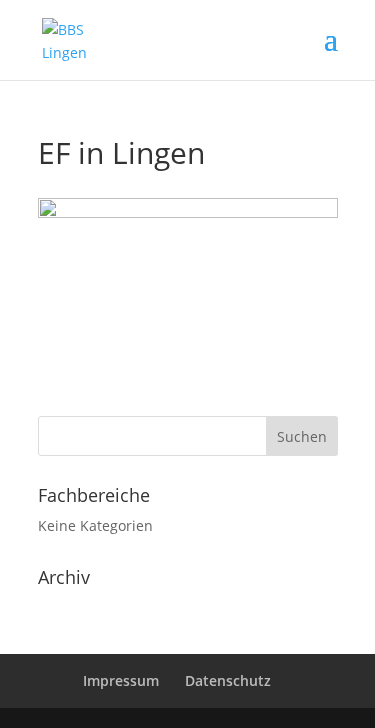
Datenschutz (228, 680)
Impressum (121, 680)
